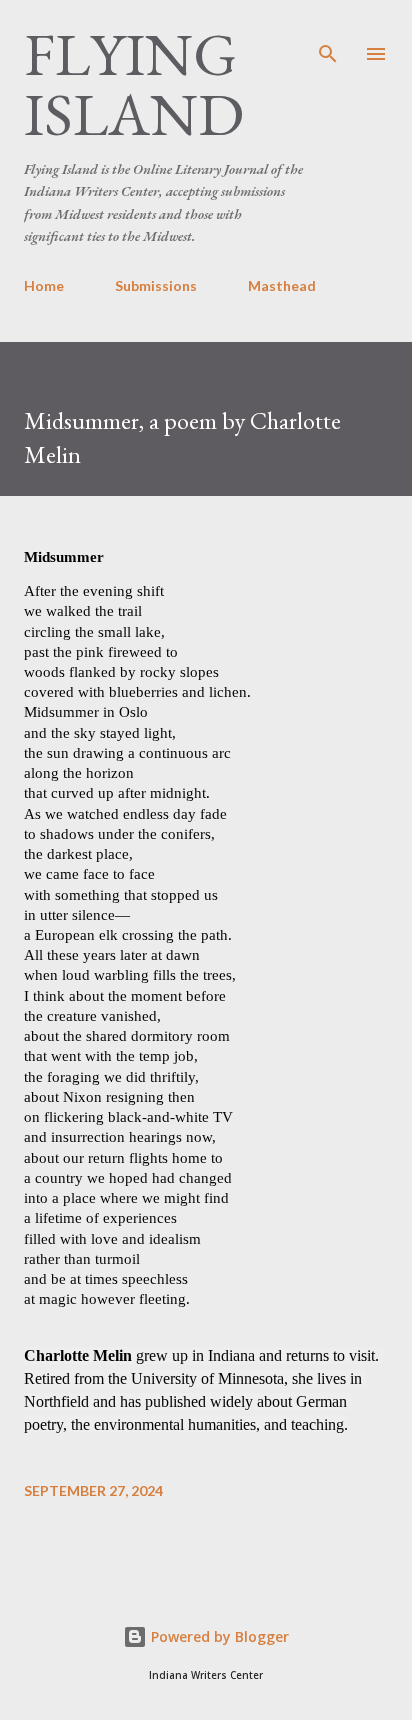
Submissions (156, 285)
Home (44, 285)
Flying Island (134, 84)
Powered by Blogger (218, 1636)
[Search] (328, 36)
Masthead (282, 285)
